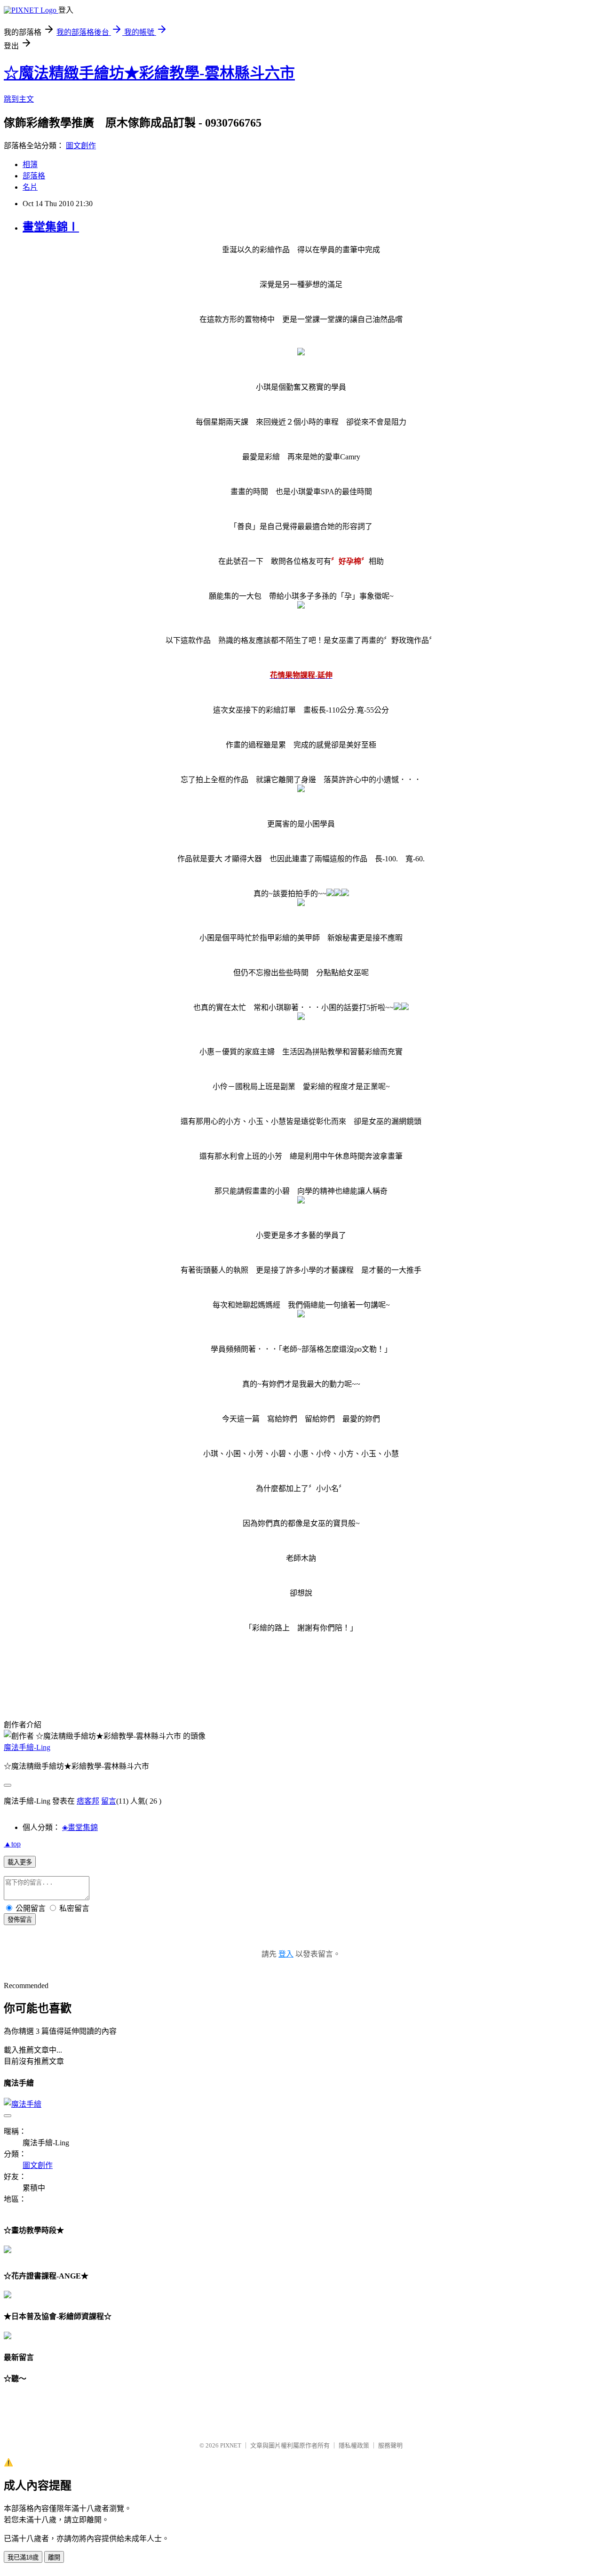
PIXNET (231, 2445)
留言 (109, 1801)
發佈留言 (20, 1920)
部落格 (34, 176)
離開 (54, 2557)
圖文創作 (81, 146)
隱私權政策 (354, 2445)
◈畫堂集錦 (80, 1827)
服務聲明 (390, 2445)
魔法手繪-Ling (27, 1747)
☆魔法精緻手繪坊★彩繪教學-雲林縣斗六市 (149, 73)
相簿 (30, 165)
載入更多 (20, 1862)
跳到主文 (19, 99)
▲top (12, 1844)
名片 (30, 187)
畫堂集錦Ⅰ (51, 227)
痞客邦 (88, 1801)
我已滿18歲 (23, 2557)
